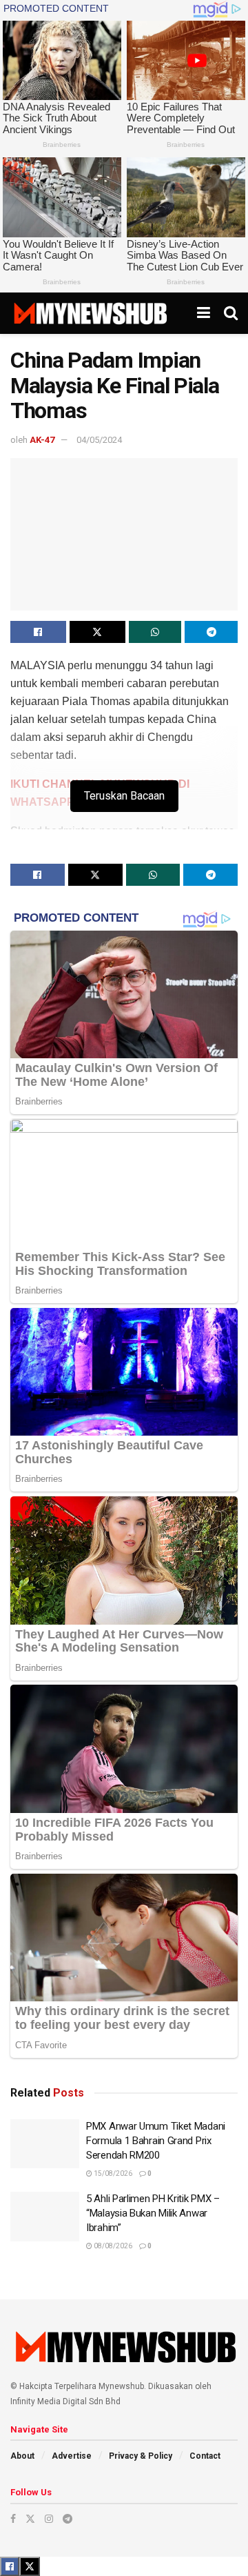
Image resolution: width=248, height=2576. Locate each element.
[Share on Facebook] (38, 632)
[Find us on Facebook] (13, 2519)
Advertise (72, 2456)
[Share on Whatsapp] (155, 632)
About (22, 2456)
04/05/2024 (99, 440)
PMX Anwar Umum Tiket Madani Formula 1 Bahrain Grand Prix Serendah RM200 (156, 2141)
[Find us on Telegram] (68, 2519)
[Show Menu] (204, 313)
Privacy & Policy (141, 2456)
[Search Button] (231, 313)
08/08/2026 (112, 2246)
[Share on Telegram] (211, 632)
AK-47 (42, 440)
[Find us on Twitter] (30, 2519)
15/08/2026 (112, 2173)
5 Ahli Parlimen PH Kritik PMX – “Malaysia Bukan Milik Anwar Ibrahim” (153, 2213)
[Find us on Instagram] (49, 2519)
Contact (205, 2456)
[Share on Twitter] (97, 632)
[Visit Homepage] (90, 313)
